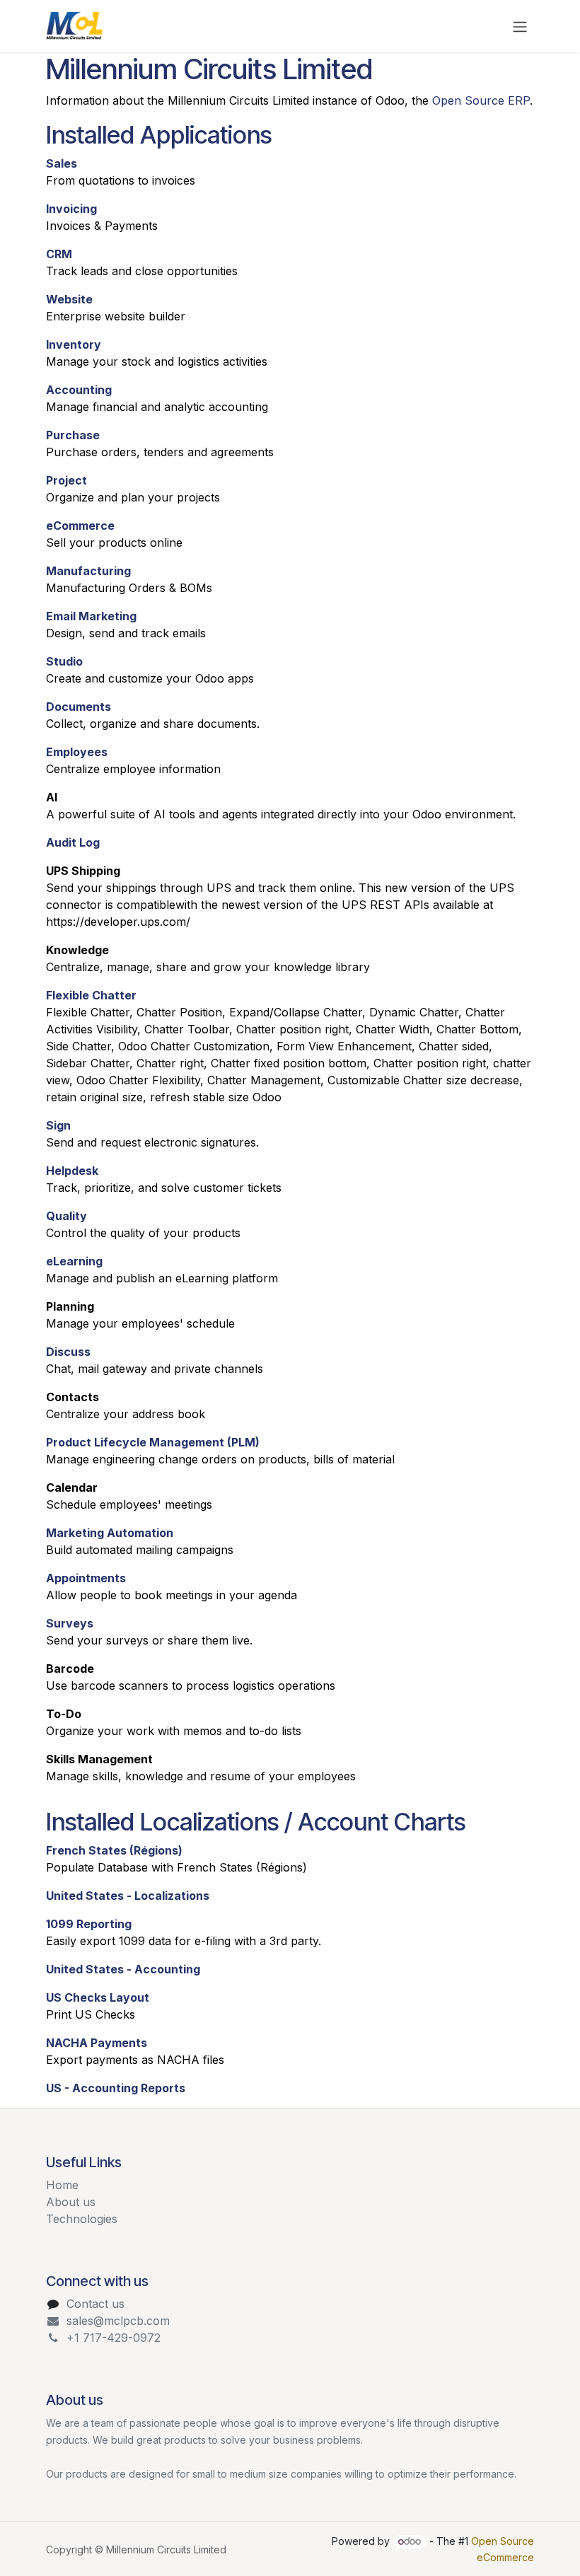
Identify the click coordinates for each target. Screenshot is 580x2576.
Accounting (79, 390)
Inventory (74, 344)
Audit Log (73, 842)
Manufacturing (88, 571)
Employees (77, 752)
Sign (58, 1125)
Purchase (73, 435)
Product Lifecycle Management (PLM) (153, 1442)
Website (69, 299)
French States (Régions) (114, 1850)
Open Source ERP (481, 100)
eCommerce (80, 526)
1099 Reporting (89, 1924)
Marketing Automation (110, 1533)
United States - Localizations (128, 1896)
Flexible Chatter (91, 995)
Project (66, 480)
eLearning (74, 1261)
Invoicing (71, 209)
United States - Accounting (123, 1969)
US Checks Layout (98, 1997)
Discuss (68, 1352)
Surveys (70, 1623)
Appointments (86, 1578)
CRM (59, 254)
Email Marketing (91, 616)
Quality (66, 1216)
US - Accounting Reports (116, 2088)
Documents (79, 707)
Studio (64, 661)
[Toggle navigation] (520, 26)
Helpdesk (72, 1171)
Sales (62, 163)
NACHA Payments (97, 2043)
